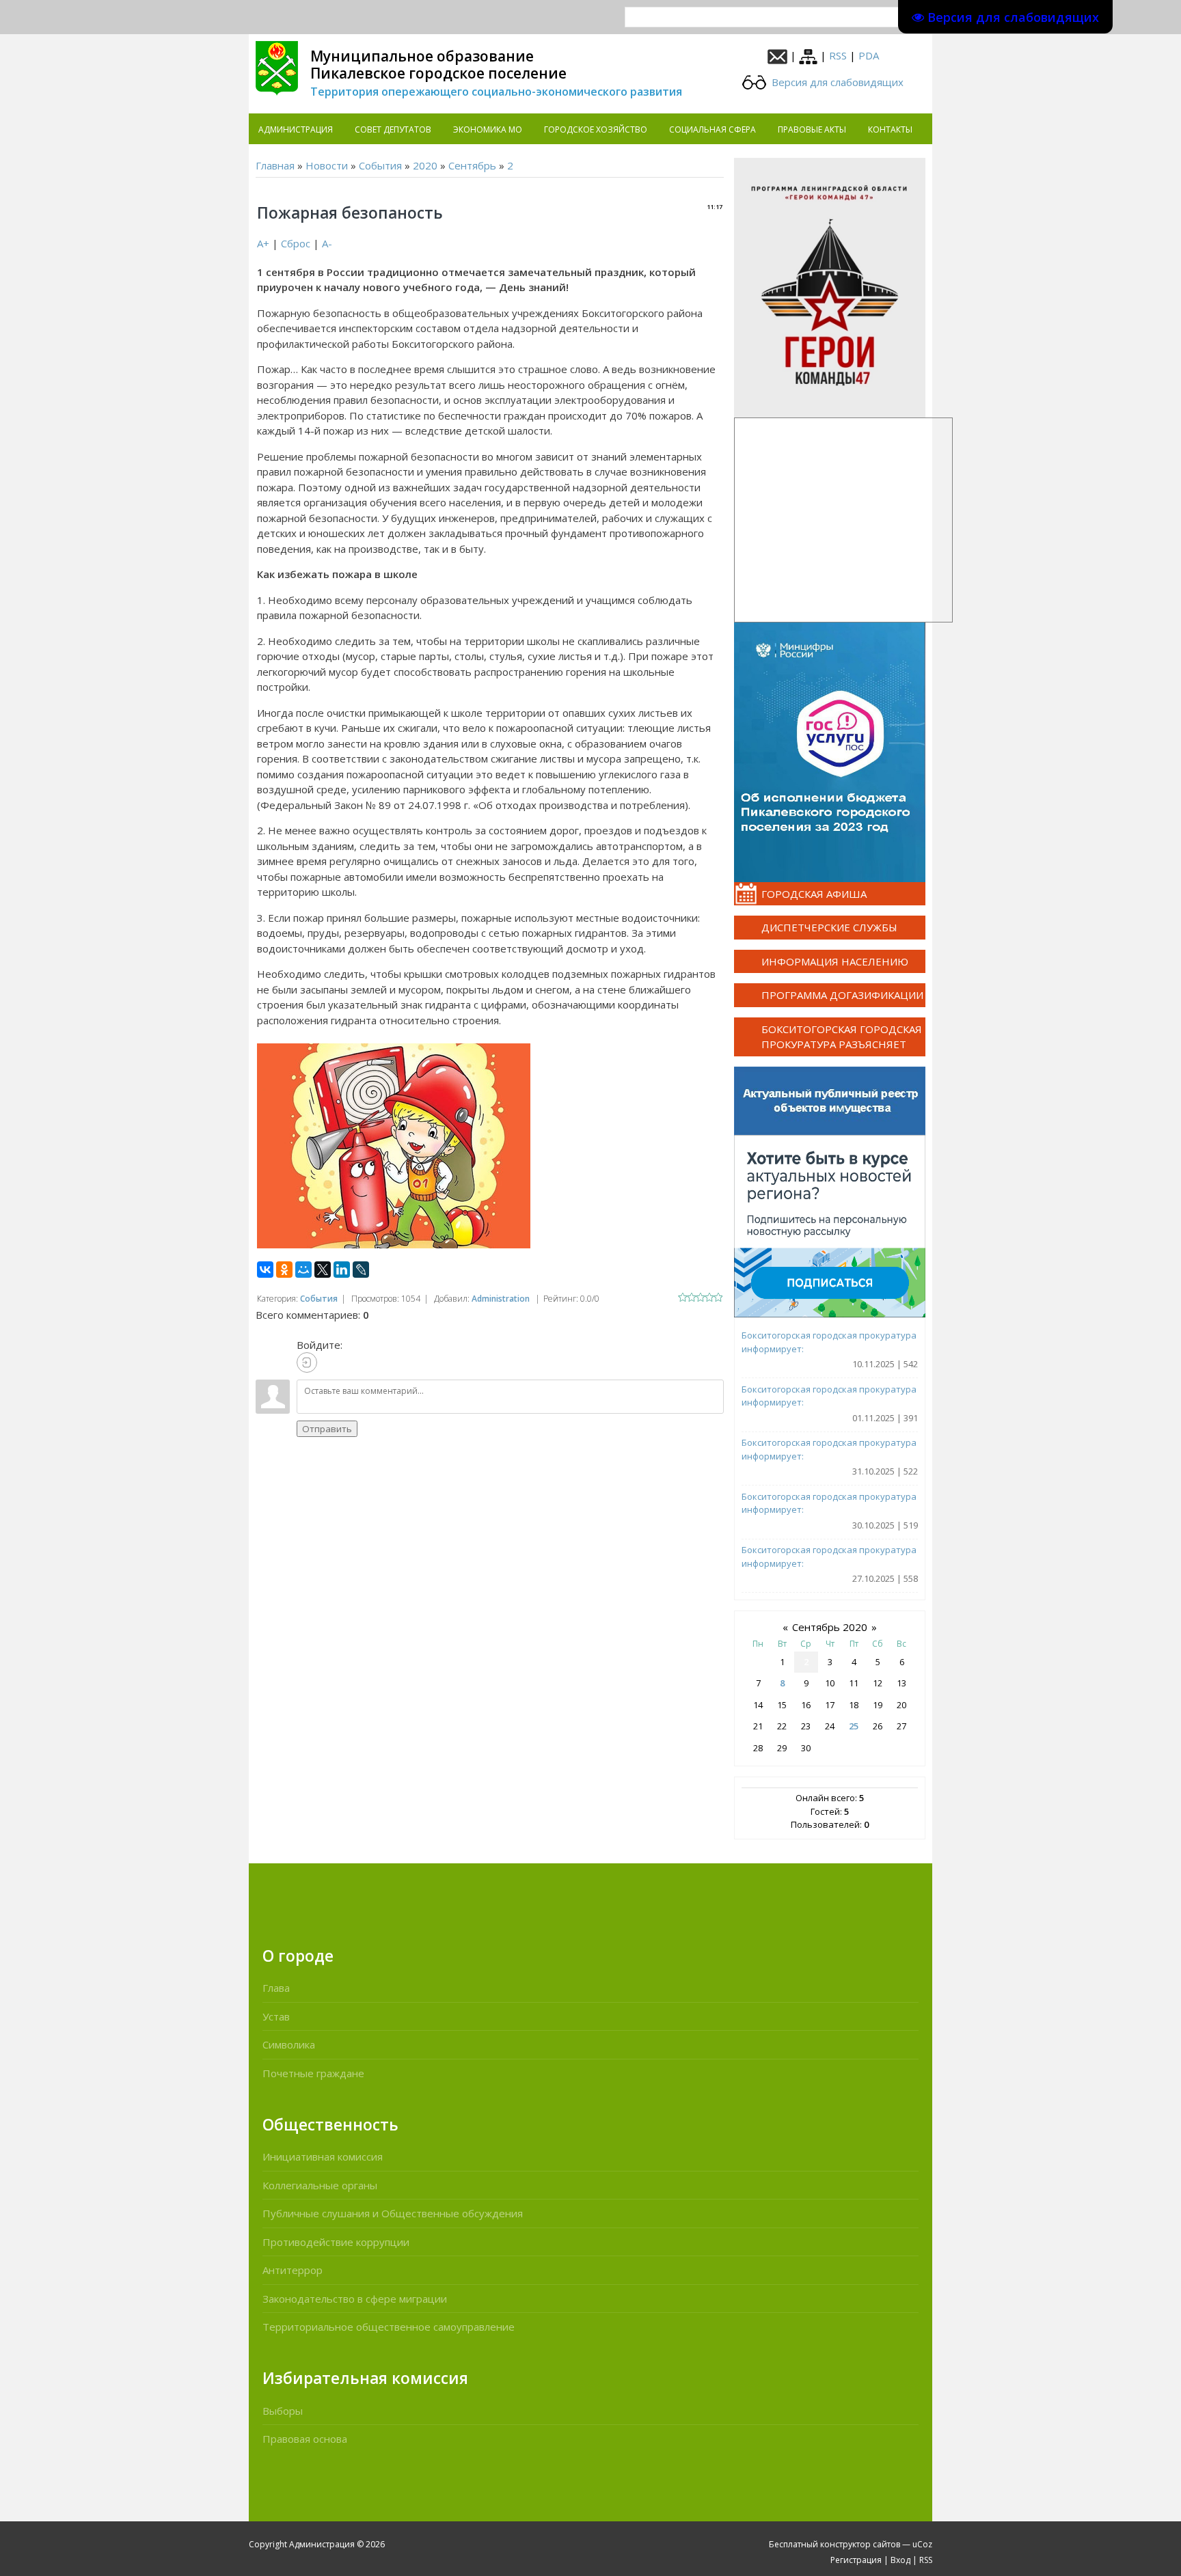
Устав (276, 2016)
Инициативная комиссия (323, 2156)
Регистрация (856, 2560)
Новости (327, 165)
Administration (501, 1299)
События (380, 165)
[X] (323, 1270)
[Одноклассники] (284, 1270)
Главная (275, 165)
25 (854, 1726)
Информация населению (835, 961)
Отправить (327, 1429)
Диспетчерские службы (829, 927)
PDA (869, 55)
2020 (425, 165)
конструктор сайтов (860, 2544)
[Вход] (307, 1362)
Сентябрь (472, 165)
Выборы (283, 2411)
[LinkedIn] (342, 1270)
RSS (838, 55)
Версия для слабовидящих (836, 82)
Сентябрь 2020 (830, 1627)
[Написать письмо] (777, 55)
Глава (276, 1988)
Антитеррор (293, 2270)
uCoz (922, 2544)
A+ (263, 243)
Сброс (296, 243)
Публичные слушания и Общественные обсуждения (393, 2213)
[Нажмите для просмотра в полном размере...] (394, 1145)
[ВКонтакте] (265, 1270)
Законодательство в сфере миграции (355, 2299)
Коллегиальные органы (320, 2185)
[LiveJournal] (361, 1270)
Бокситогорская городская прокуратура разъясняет (842, 1037)
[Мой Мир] (303, 1270)
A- (327, 243)
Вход (900, 2560)
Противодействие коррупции (336, 2242)
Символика (289, 2044)
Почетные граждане (313, 2073)
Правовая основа (305, 2439)
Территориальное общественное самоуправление (389, 2327)
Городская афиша (814, 894)
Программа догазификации (842, 995)
